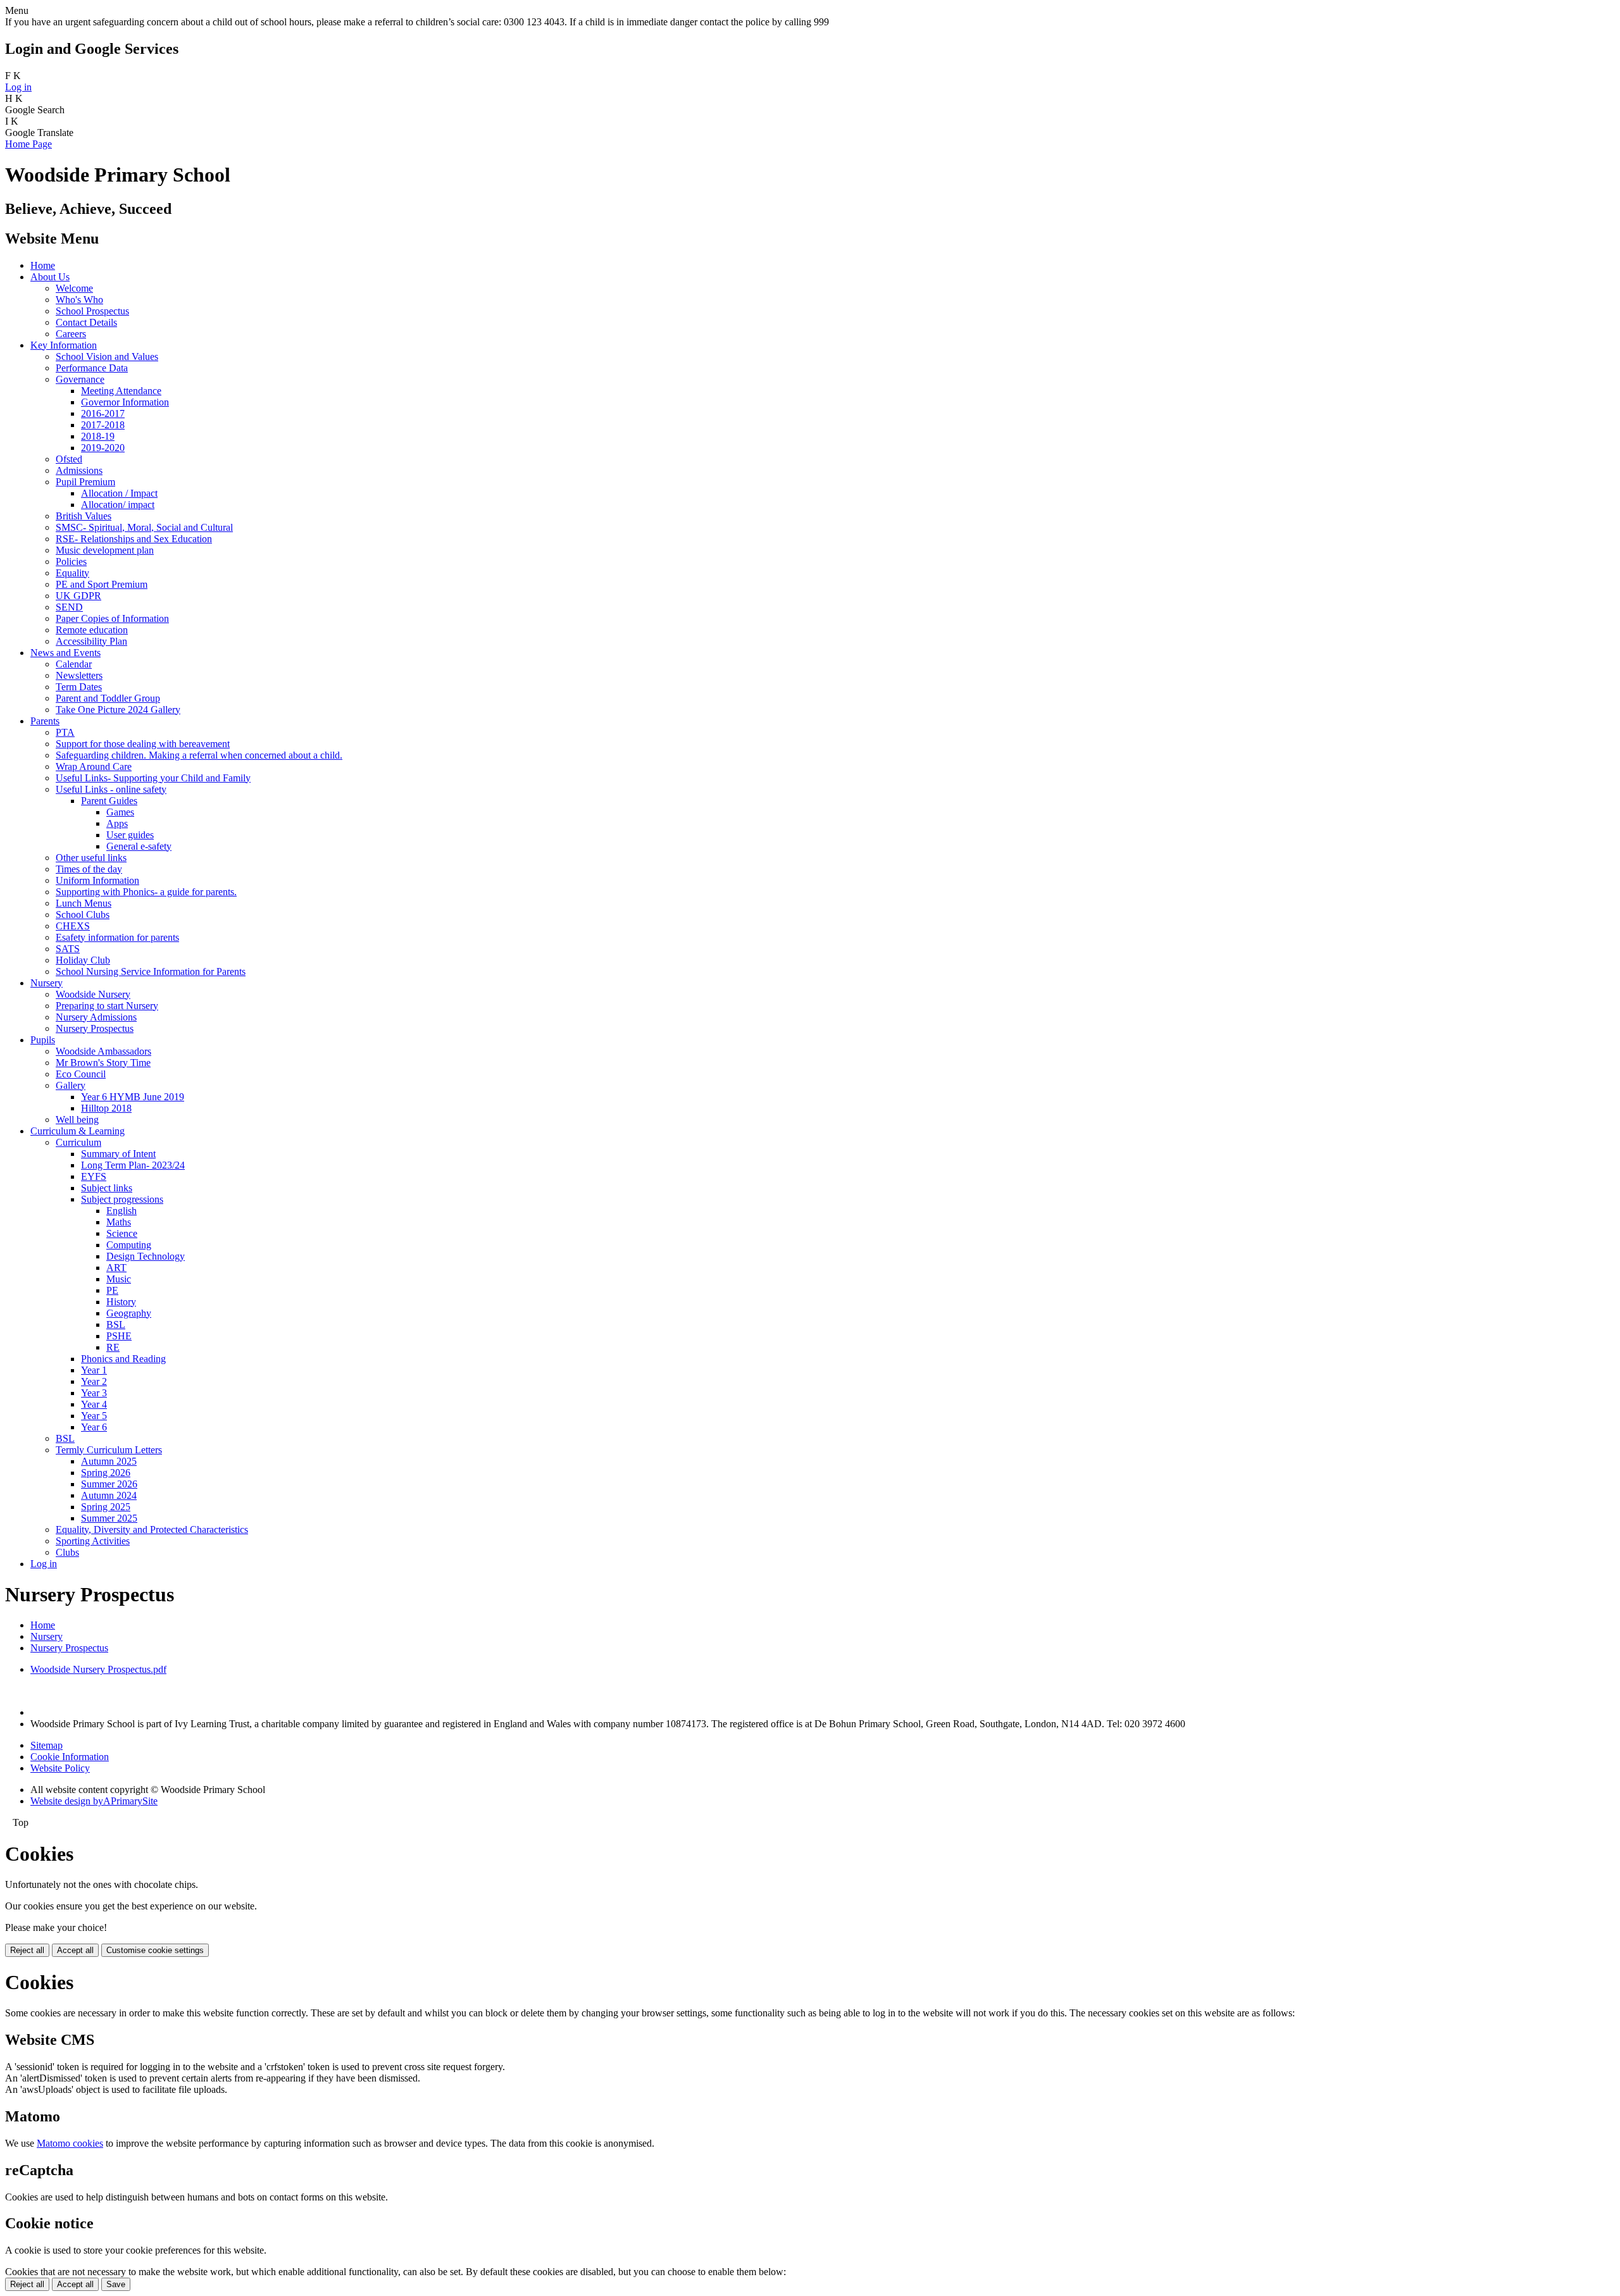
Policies (71, 562)
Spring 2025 (106, 1507)
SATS (68, 949)
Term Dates (79, 687)
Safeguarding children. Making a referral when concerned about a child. (199, 755)
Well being (77, 1120)
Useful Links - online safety (111, 789)
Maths (119, 1222)
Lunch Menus (84, 903)
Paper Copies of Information (112, 618)
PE (112, 1290)
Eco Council (81, 1074)
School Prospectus (92, 311)
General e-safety (139, 846)
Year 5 (94, 1416)
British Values (84, 516)
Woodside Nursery (93, 994)
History (121, 1302)
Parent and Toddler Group (108, 698)
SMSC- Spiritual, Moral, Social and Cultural (144, 527)
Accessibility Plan (91, 641)
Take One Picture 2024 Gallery (118, 710)
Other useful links (91, 858)
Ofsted (69, 459)
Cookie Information (70, 1757)
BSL (116, 1325)
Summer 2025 (109, 1518)
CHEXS (73, 926)
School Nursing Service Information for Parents (151, 971)
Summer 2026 (109, 1484)
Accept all (75, 1950)
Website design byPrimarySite (94, 1801)
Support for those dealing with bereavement (143, 744)
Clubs (67, 1552)
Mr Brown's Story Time (103, 1063)
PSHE (119, 1336)
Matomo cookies (70, 2143)
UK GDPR (78, 596)
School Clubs (83, 915)
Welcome (74, 288)
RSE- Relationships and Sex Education (134, 539)
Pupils (43, 1040)
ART (116, 1268)
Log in (18, 87)
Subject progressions (122, 1199)
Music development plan (105, 550)
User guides (130, 835)
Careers (71, 334)
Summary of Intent (118, 1154)
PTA (65, 732)
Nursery (47, 983)
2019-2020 (103, 448)
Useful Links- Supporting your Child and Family (153, 778)
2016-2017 (103, 413)
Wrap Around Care (94, 766)
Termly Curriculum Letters (109, 1450)
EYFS (94, 1176)
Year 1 (94, 1370)
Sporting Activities (93, 1541)
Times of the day (89, 869)
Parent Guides (109, 801)
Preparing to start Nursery (107, 1006)
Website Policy (60, 1768)
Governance (80, 379)
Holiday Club (83, 960)
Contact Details (86, 322)
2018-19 (98, 436)
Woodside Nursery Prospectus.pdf (98, 1669)
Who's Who (79, 300)
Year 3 (94, 1393)
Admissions (79, 470)
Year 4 (94, 1404)
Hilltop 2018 (106, 1108)
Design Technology (146, 1256)
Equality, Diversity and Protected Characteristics (152, 1530)
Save (116, 2284)
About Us (50, 277)
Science (122, 1233)
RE (113, 1347)
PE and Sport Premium (102, 584)
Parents (45, 721)
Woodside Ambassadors (103, 1051)
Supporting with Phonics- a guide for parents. (146, 892)
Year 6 (94, 1427)
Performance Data (92, 368)
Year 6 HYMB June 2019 (133, 1097)
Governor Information (125, 402)
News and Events (65, 653)
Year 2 (94, 1381)
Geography (129, 1313)
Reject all (27, 1950)
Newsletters (79, 675)
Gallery (71, 1085)
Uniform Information (97, 880)
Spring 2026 (106, 1473)
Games (120, 812)
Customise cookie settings (155, 1950)
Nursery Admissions (96, 1017)
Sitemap (47, 1745)
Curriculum (78, 1142)
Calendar (74, 664)
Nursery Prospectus (95, 1028)
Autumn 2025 (109, 1461)
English (121, 1211)
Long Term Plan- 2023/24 (133, 1165)
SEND (69, 607)
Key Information (64, 345)
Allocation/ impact (118, 505)
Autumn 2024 (109, 1495)
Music (119, 1279)
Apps (117, 823)
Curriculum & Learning (78, 1131)
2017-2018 (103, 425)
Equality (72, 573)
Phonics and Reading (123, 1359)
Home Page (28, 144)
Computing (129, 1245)
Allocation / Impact (119, 493)
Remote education (92, 630)
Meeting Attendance (121, 391)
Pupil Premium (85, 482)
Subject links (107, 1188)
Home (43, 265)
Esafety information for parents (117, 937)
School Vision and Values (107, 357)
